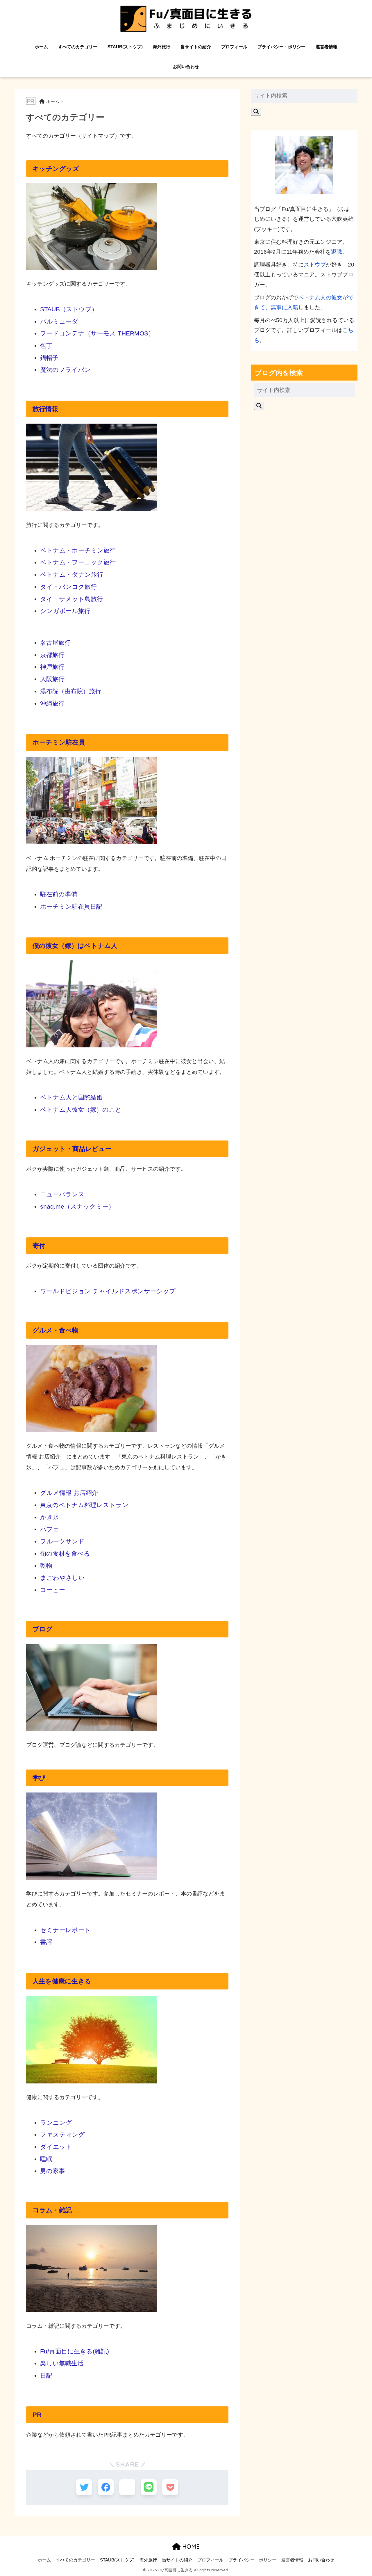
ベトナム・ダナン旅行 (72, 574)
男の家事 (52, 2171)
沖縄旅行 (52, 703)
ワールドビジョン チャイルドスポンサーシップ (108, 1291)
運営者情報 (327, 47)
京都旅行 (52, 655)
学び (39, 1778)
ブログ (43, 1629)
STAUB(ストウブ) (125, 47)
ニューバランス (62, 1194)
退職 (337, 252)
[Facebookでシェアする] (106, 2487)
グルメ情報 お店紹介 (69, 1493)
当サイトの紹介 (196, 47)
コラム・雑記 (52, 2210)
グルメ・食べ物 (56, 1330)
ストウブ (315, 265)
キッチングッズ (56, 169)
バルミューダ (59, 321)
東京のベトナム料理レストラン (84, 1505)
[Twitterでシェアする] (84, 2487)
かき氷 (50, 1517)
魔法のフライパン (65, 370)
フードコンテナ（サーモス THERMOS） (97, 333)
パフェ (50, 1529)
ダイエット (56, 2147)
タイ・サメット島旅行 (71, 599)
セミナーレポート (65, 1930)
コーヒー (53, 1590)
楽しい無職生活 (62, 2363)
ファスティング (62, 2134)
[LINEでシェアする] (149, 2487)
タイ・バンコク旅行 (68, 587)
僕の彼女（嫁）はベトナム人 (75, 946)
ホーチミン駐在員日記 (71, 906)
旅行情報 (45, 409)
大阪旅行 (52, 679)
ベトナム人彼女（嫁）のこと (81, 1110)
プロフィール (234, 47)
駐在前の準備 (59, 894)
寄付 (39, 1246)
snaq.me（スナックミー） (77, 1206)
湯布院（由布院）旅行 (71, 691)
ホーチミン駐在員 (59, 742)
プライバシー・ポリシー (281, 47)
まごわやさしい (62, 1578)
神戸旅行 (52, 667)
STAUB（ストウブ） (69, 309)
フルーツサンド (62, 1541)
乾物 (46, 1565)
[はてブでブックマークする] (127, 2487)
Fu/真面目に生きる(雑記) (75, 2351)
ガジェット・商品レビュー (72, 1149)
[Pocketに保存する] (170, 2487)
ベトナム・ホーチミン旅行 (78, 550)
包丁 (46, 345)
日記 (46, 2375)
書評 (46, 1942)
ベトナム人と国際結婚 (71, 1097)
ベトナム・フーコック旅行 (78, 562)
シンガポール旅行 (65, 611)
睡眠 (46, 2159)
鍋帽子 (49, 358)
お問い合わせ (186, 66)
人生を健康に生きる (62, 1981)
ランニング (56, 2123)
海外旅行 (162, 47)
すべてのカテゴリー (78, 47)
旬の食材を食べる (65, 1553)
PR (37, 2415)
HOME (190, 2546)
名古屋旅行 (55, 643)
